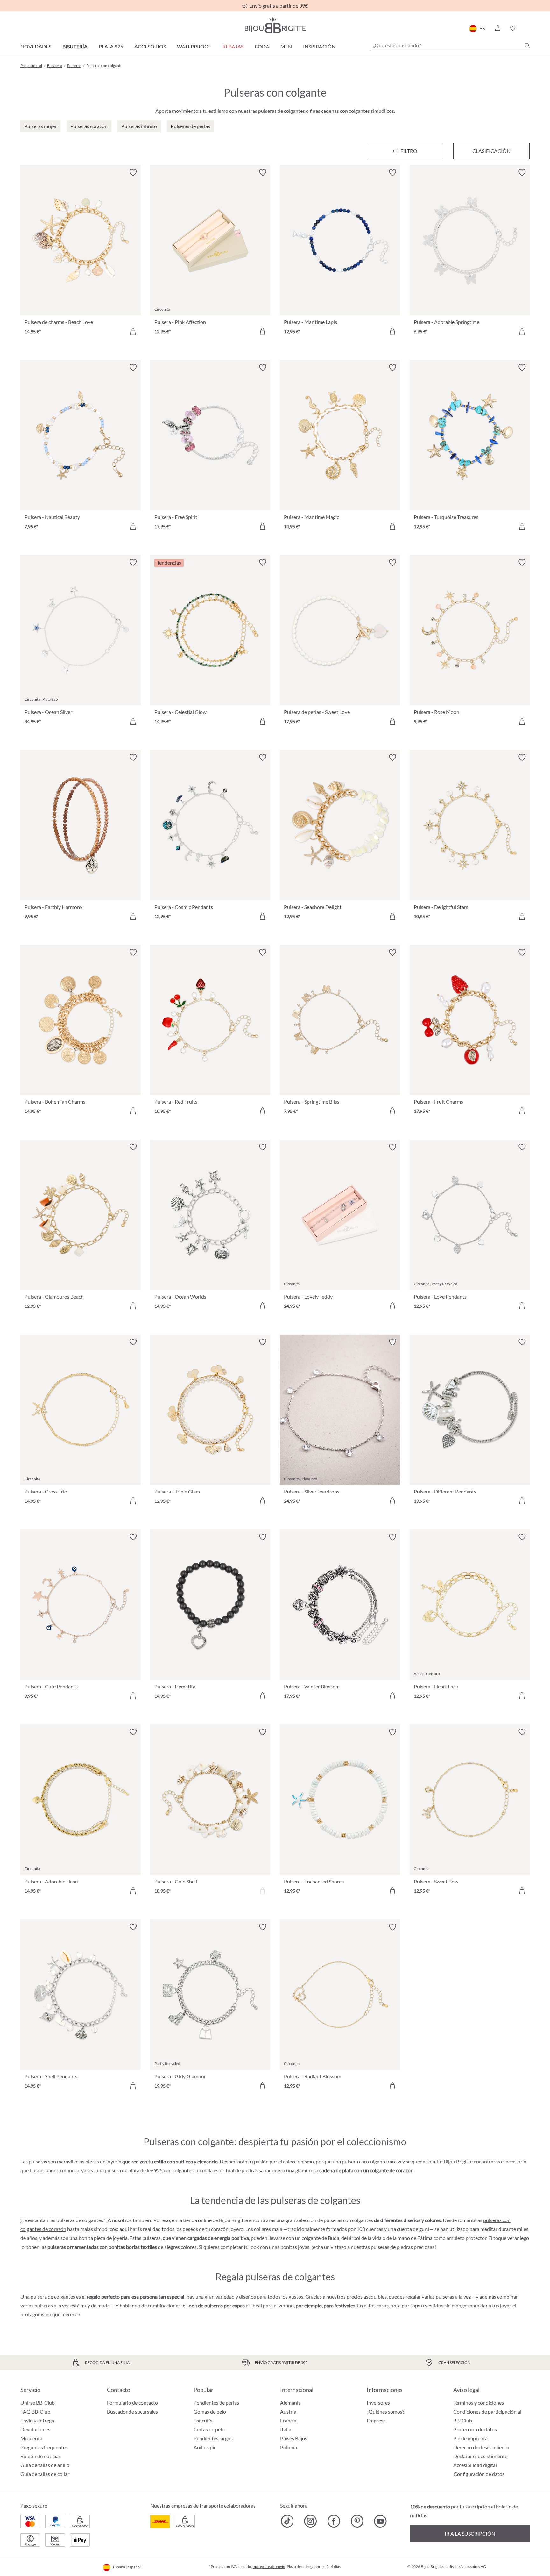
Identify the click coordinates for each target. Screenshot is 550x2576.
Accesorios (150, 46)
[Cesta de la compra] (528, 28)
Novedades (36, 46)
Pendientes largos (213, 2438)
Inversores (378, 2403)
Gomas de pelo (210, 2411)
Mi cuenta (31, 2438)
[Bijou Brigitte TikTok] (287, 2521)
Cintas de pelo (209, 2429)
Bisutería (75, 46)
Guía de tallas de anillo (45, 2465)
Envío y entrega (37, 2420)
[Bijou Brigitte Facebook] (334, 2521)
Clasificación (491, 151)
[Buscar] (527, 46)
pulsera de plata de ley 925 (134, 2170)
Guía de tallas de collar (45, 2474)
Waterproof (194, 46)
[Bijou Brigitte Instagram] (310, 2521)
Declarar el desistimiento (480, 2456)
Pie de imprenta (470, 2438)
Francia (288, 2420)
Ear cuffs (203, 2420)
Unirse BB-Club (38, 2403)
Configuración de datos (479, 2474)
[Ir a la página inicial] (275, 25)
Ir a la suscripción (470, 2533)
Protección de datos (475, 2429)
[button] (497, 28)
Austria (288, 2411)
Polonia (289, 2447)
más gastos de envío (269, 2567)
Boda (262, 46)
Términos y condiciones (479, 2403)
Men (286, 46)
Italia (286, 2429)
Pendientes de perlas (216, 2403)
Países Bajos (294, 2438)
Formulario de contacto (132, 2403)
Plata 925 (111, 46)
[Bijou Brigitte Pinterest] (357, 2521)
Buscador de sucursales (132, 2411)
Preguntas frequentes (44, 2447)
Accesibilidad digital (475, 2465)
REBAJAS (233, 46)
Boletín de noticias (41, 2456)
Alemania (290, 2403)
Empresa (376, 2420)
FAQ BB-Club (35, 2411)
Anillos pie (205, 2447)
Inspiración (319, 46)
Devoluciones (35, 2429)
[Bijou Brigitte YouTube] (380, 2521)
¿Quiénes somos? (385, 2411)
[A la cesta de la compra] (133, 331)
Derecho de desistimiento (481, 2447)
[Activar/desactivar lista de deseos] (133, 173)
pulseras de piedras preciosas (403, 2247)
